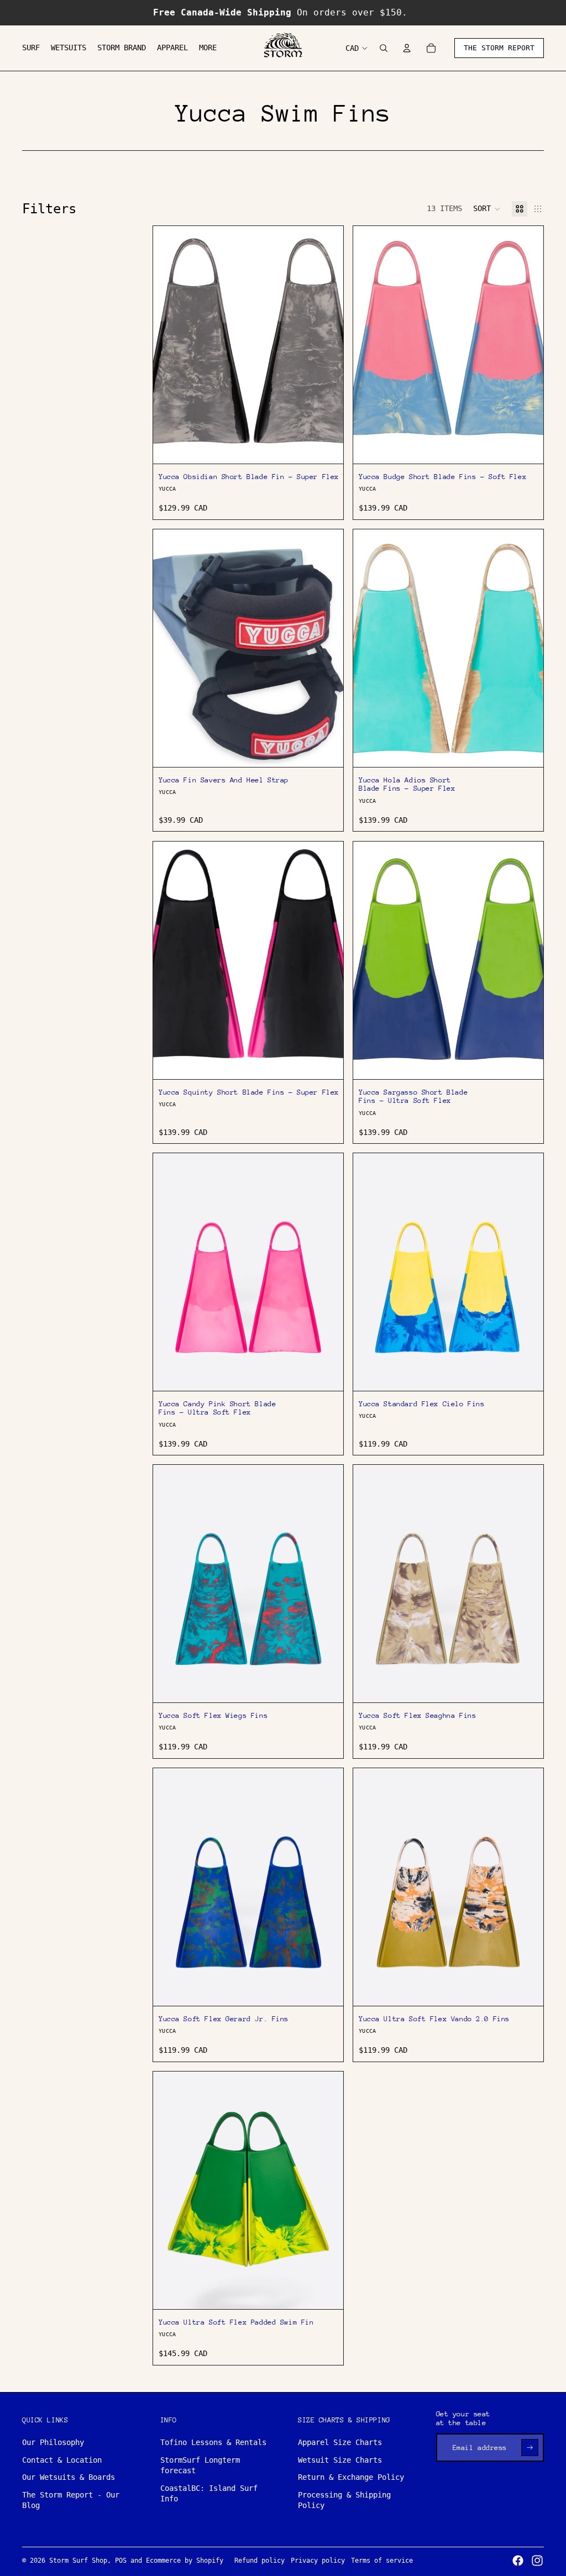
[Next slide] (527, 345)
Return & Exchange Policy (351, 2477)
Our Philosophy (53, 2442)
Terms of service (382, 2561)
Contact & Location (62, 2460)
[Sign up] (530, 2448)
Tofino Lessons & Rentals (213, 2442)
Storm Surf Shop (78, 2561)
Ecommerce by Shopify (185, 2561)
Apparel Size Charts (340, 2442)
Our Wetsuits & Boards (69, 2477)
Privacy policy (318, 2561)
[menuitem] (31, 48)
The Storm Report (499, 48)
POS (121, 2561)
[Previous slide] (370, 345)
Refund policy (260, 2561)
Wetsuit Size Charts (340, 2460)
